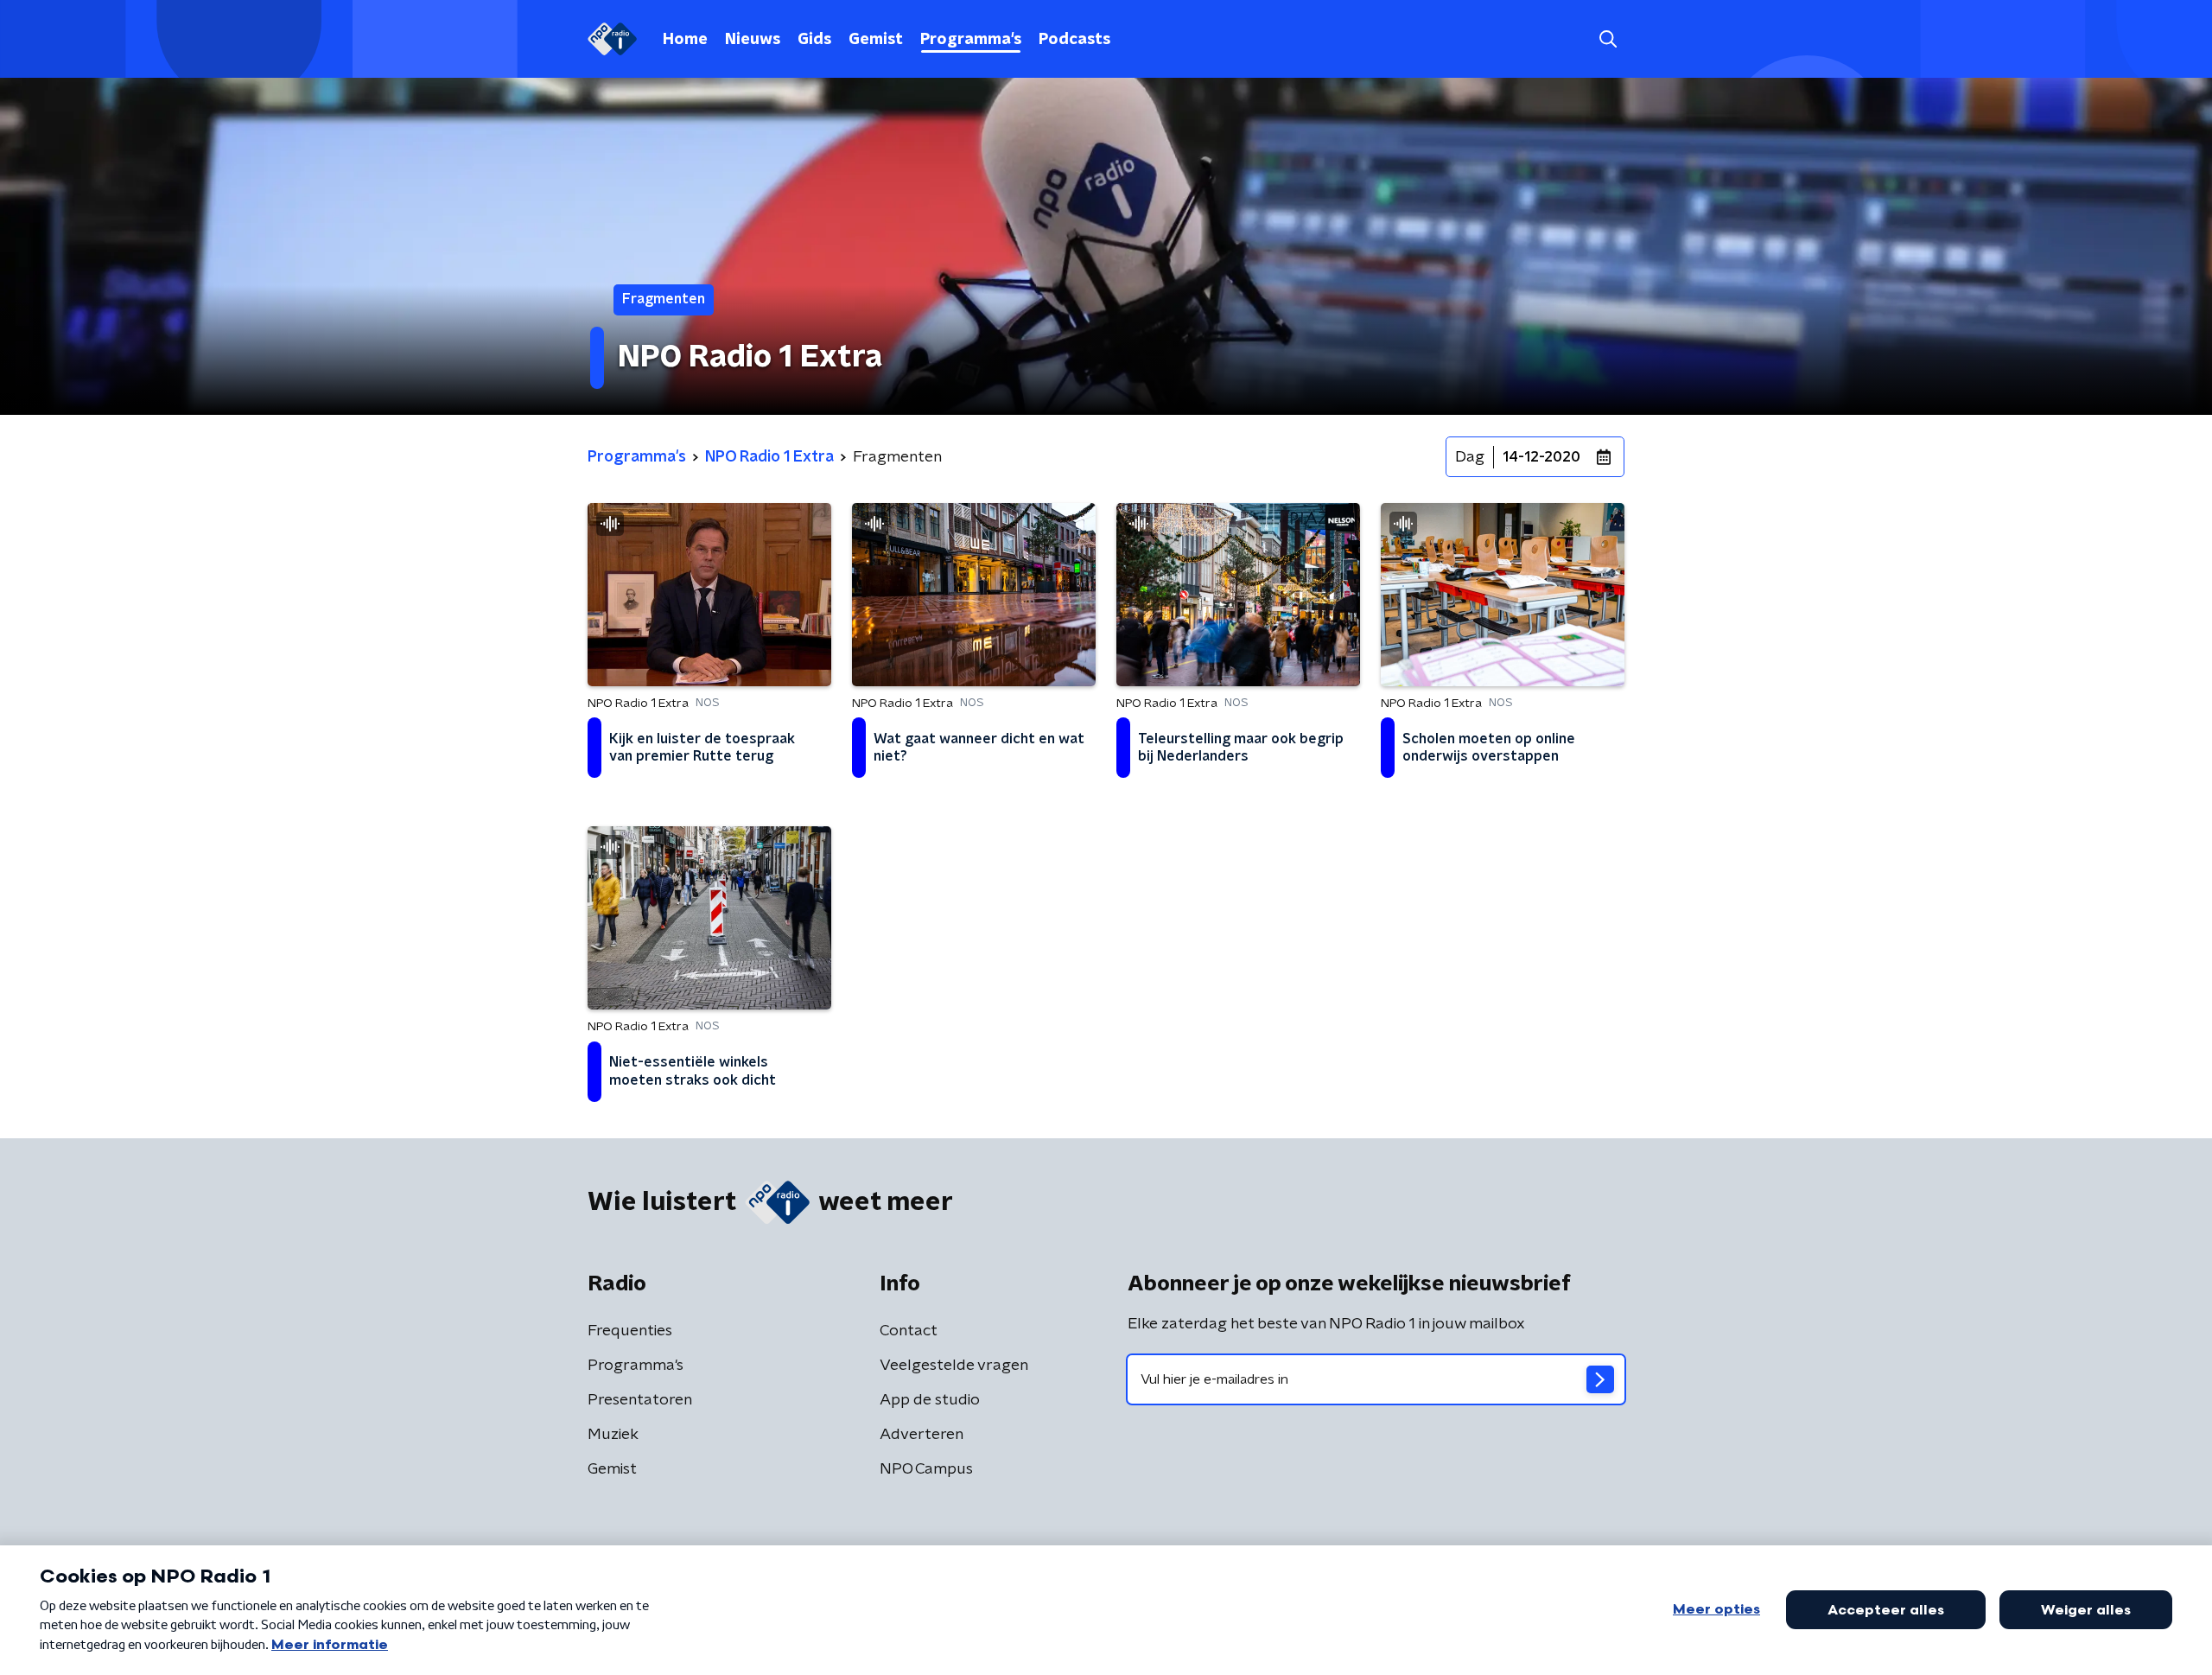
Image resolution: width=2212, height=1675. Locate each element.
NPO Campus (926, 1469)
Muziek (613, 1435)
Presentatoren (640, 1400)
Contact (909, 1331)
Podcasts (1074, 40)
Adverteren (922, 1435)
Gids (814, 40)
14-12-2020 (1541, 457)
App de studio (930, 1400)
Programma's (971, 40)
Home (685, 40)
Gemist (876, 40)
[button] (1608, 39)
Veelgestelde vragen (954, 1366)
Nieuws (753, 40)
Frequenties (630, 1331)
